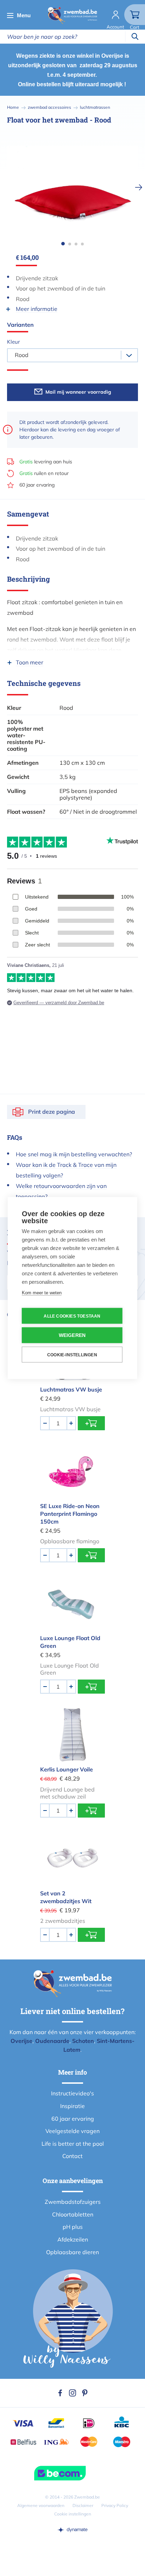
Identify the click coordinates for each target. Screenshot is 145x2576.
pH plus (73, 2227)
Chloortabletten (73, 2214)
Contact (72, 2156)
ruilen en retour (44, 473)
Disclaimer (83, 2505)
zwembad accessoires (49, 107)
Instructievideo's (72, 2093)
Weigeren (72, 1335)
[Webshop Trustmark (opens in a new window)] (72, 2473)
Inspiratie (72, 2106)
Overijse (21, 2041)
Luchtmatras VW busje (71, 1389)
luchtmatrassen (95, 107)
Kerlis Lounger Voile (67, 1769)
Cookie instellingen (73, 2514)
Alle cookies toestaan (72, 1316)
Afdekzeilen (73, 2239)
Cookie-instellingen (72, 1355)
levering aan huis (46, 462)
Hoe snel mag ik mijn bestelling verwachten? (74, 1154)
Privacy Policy (115, 2505)
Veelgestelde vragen (72, 2131)
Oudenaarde (52, 2041)
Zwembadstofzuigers (73, 2202)
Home (13, 107)
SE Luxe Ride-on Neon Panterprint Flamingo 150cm (70, 1514)
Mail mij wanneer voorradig (78, 392)
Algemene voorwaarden (41, 2505)
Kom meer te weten (42, 1293)
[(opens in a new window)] (72, 2530)
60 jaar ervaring (37, 485)
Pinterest (85, 2393)
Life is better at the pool (73, 2144)
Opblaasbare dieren (72, 2252)
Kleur (13, 342)
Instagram (72, 2393)
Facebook (60, 2393)
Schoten (83, 2041)
